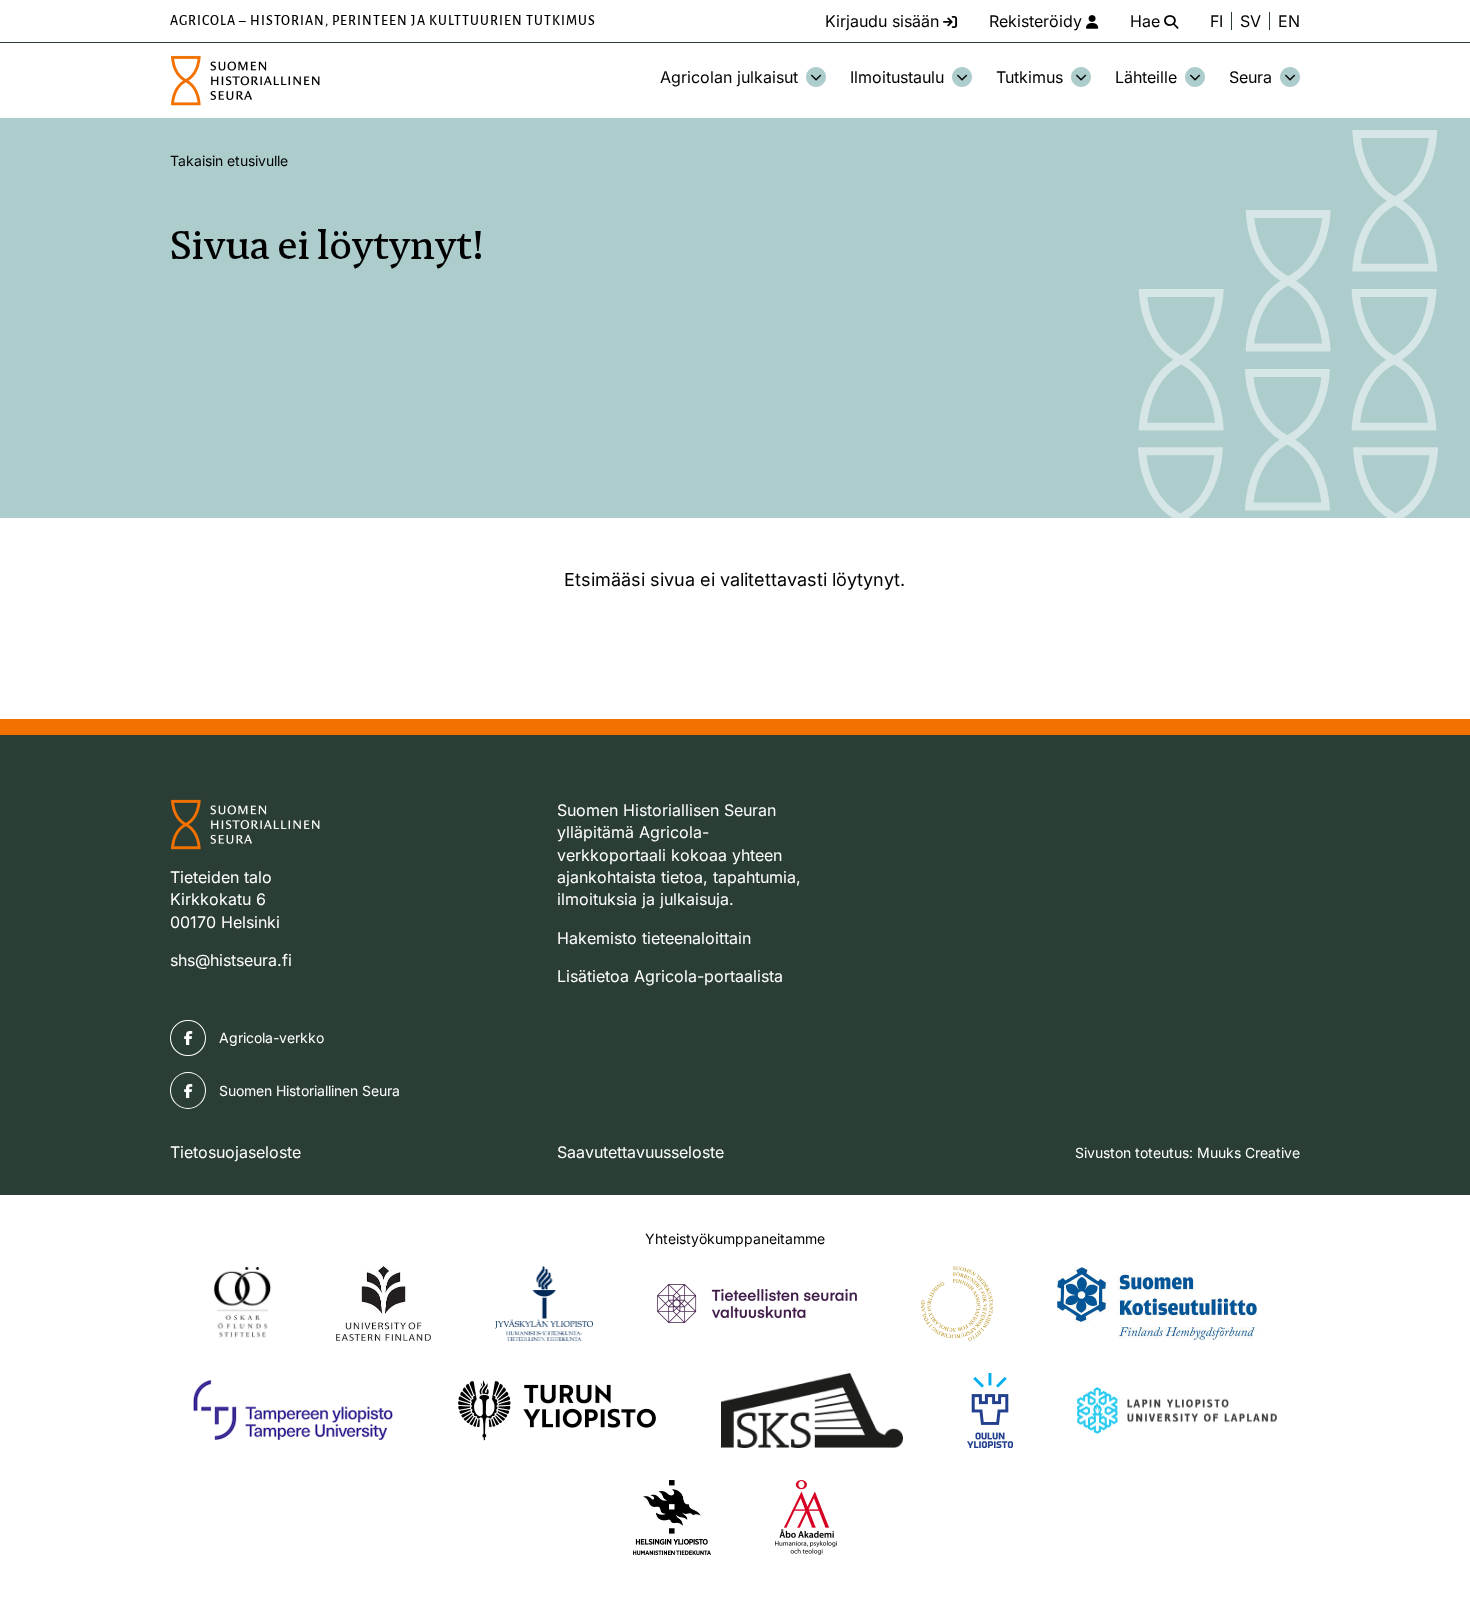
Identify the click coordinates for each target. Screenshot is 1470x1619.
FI (1216, 21)
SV (1250, 21)
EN (1289, 21)
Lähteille (1146, 77)
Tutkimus (1029, 77)
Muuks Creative (1248, 1152)
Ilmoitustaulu (897, 77)
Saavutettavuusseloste (640, 1152)
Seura (1250, 77)
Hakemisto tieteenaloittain (654, 938)
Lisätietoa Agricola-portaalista (670, 976)
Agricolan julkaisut (729, 77)
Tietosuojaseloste (235, 1152)
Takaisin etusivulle (229, 160)
